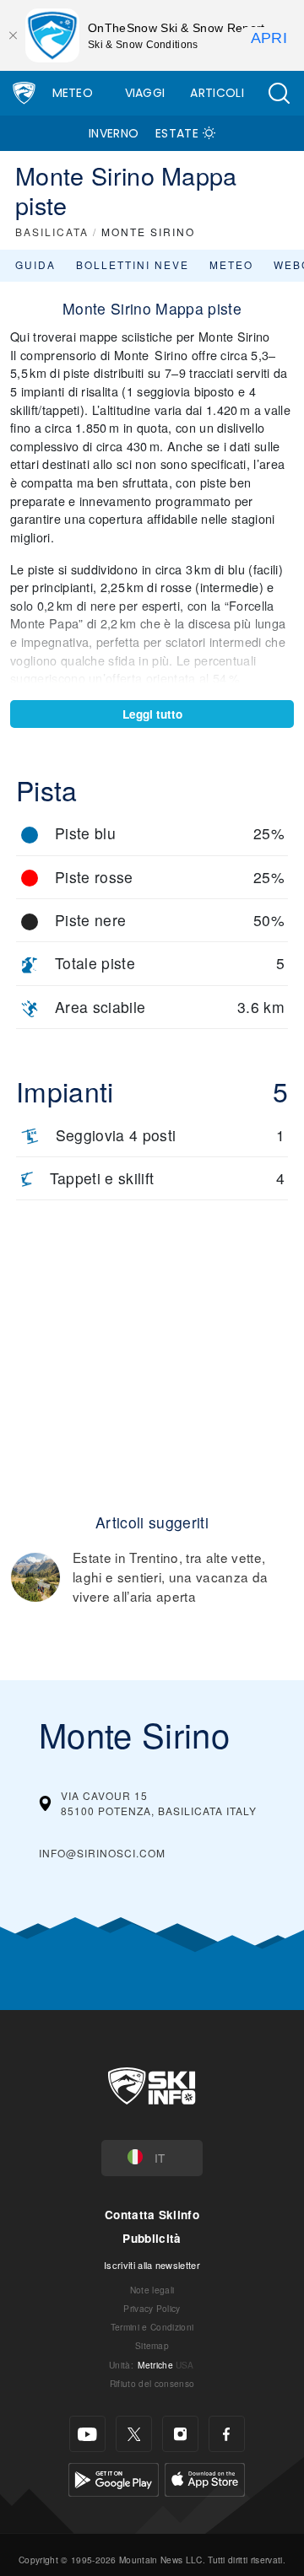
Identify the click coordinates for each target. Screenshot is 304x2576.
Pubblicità (152, 2238)
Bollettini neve (133, 264)
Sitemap (152, 2345)
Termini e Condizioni (152, 2327)
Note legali (152, 2290)
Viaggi (145, 93)
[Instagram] (180, 2434)
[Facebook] (227, 2434)
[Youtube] (87, 2434)
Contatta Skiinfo (152, 2215)
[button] (279, 93)
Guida (35, 264)
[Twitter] (134, 2434)
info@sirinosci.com (102, 1853)
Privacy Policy (152, 2308)
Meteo (73, 93)
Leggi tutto (152, 714)
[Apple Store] (205, 2478)
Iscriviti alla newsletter (152, 2265)
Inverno (114, 133)
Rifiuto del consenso (152, 2383)
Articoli (217, 93)
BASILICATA (52, 232)
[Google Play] (114, 2478)
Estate (177, 133)
